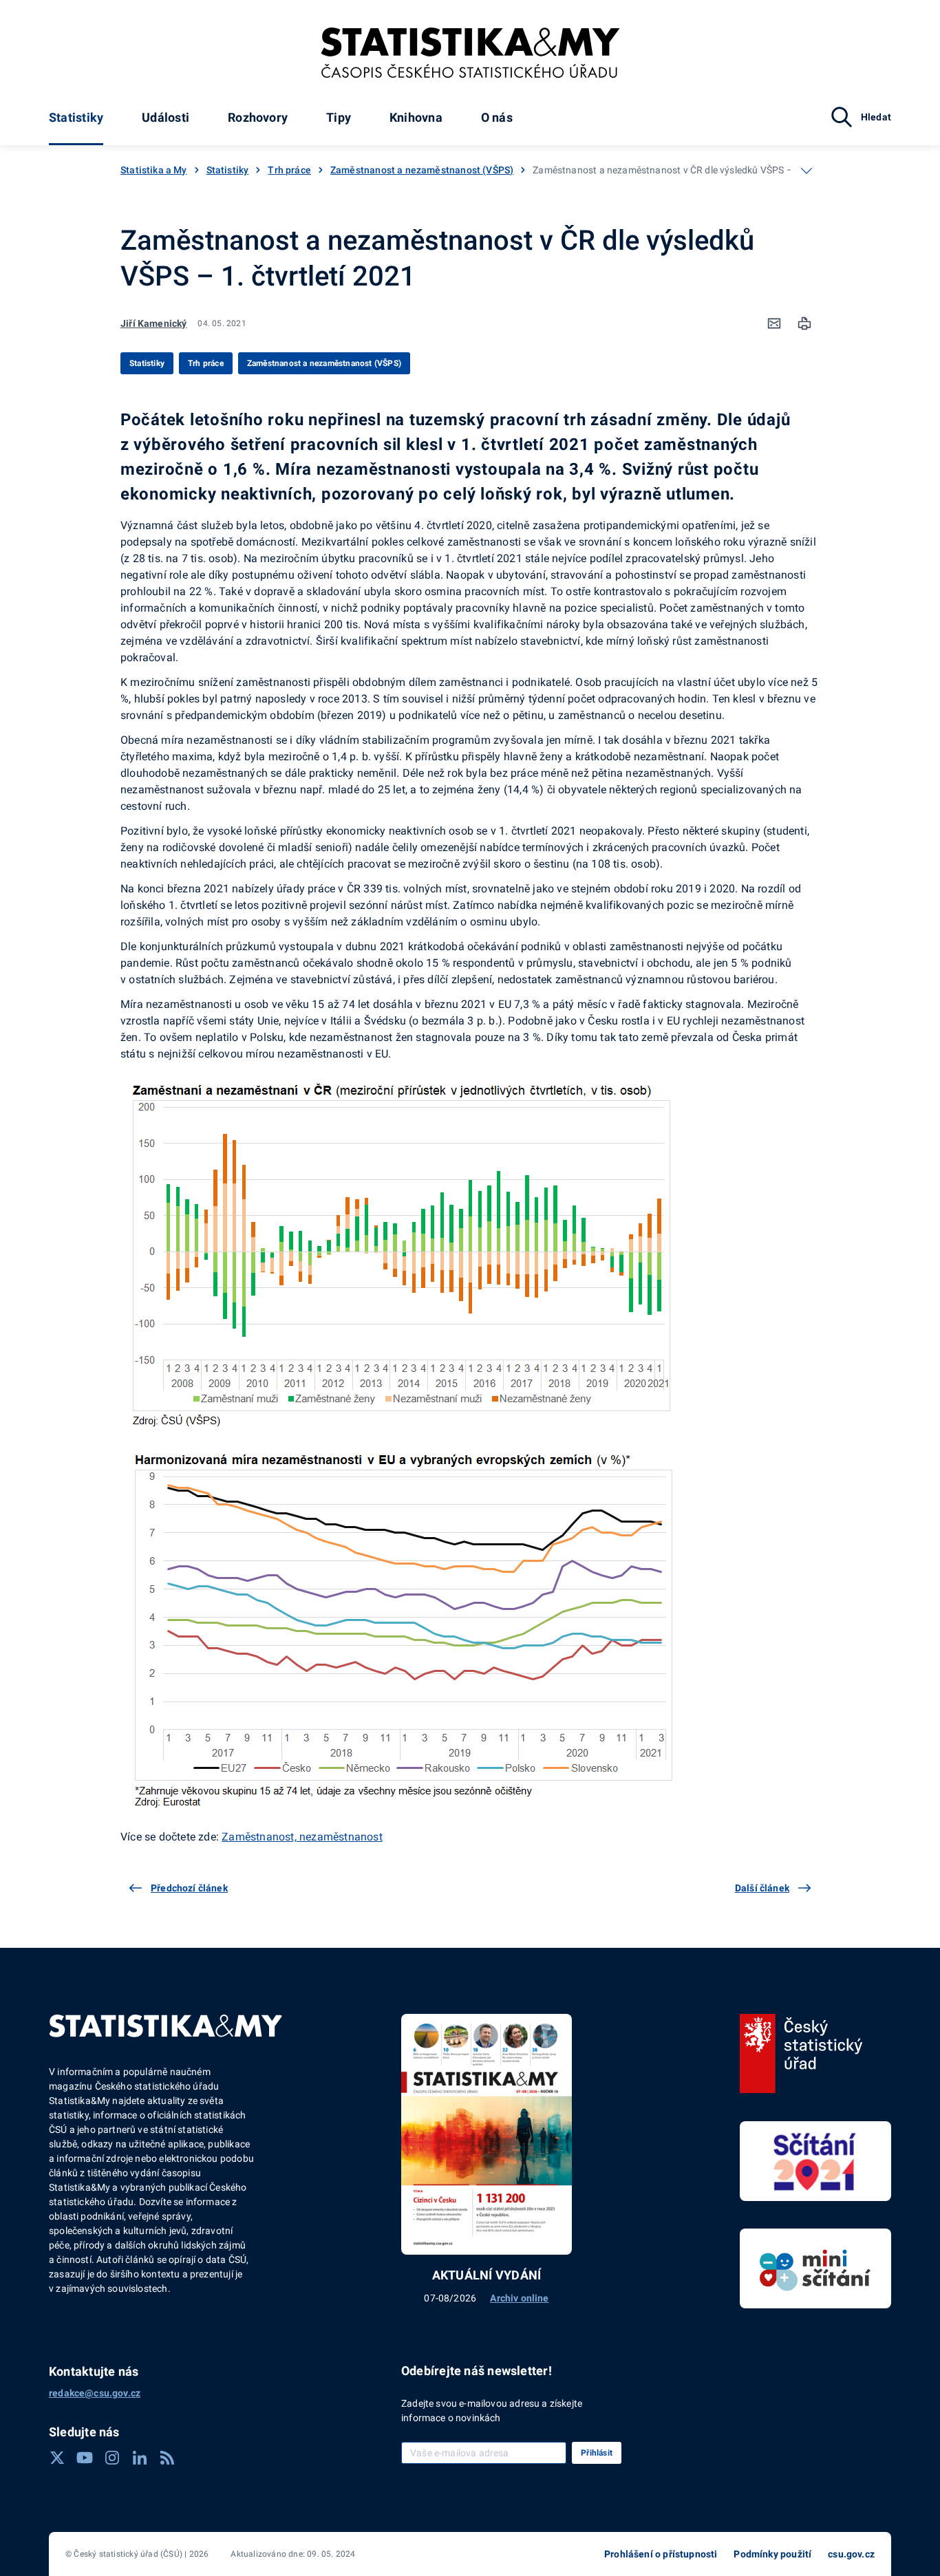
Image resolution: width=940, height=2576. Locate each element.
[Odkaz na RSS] (167, 2458)
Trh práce (289, 170)
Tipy (339, 117)
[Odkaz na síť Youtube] (85, 2458)
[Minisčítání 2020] (815, 2268)
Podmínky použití (772, 2554)
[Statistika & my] (470, 53)
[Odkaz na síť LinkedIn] (140, 2458)
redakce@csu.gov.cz (95, 2393)
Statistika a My (154, 170)
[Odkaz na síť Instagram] (112, 2458)
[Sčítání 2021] (815, 2161)
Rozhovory (258, 117)
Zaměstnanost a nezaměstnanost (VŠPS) (422, 170)
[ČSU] (801, 2054)
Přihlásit (597, 2453)
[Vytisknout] (804, 323)
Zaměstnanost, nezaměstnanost (302, 1837)
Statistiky (76, 117)
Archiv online (519, 2298)
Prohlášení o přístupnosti (661, 2554)
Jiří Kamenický (153, 323)
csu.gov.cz (851, 2554)
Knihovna (416, 117)
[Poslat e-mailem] (774, 323)
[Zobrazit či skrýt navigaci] (807, 171)
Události (165, 117)
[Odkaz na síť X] (57, 2458)
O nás (497, 117)
